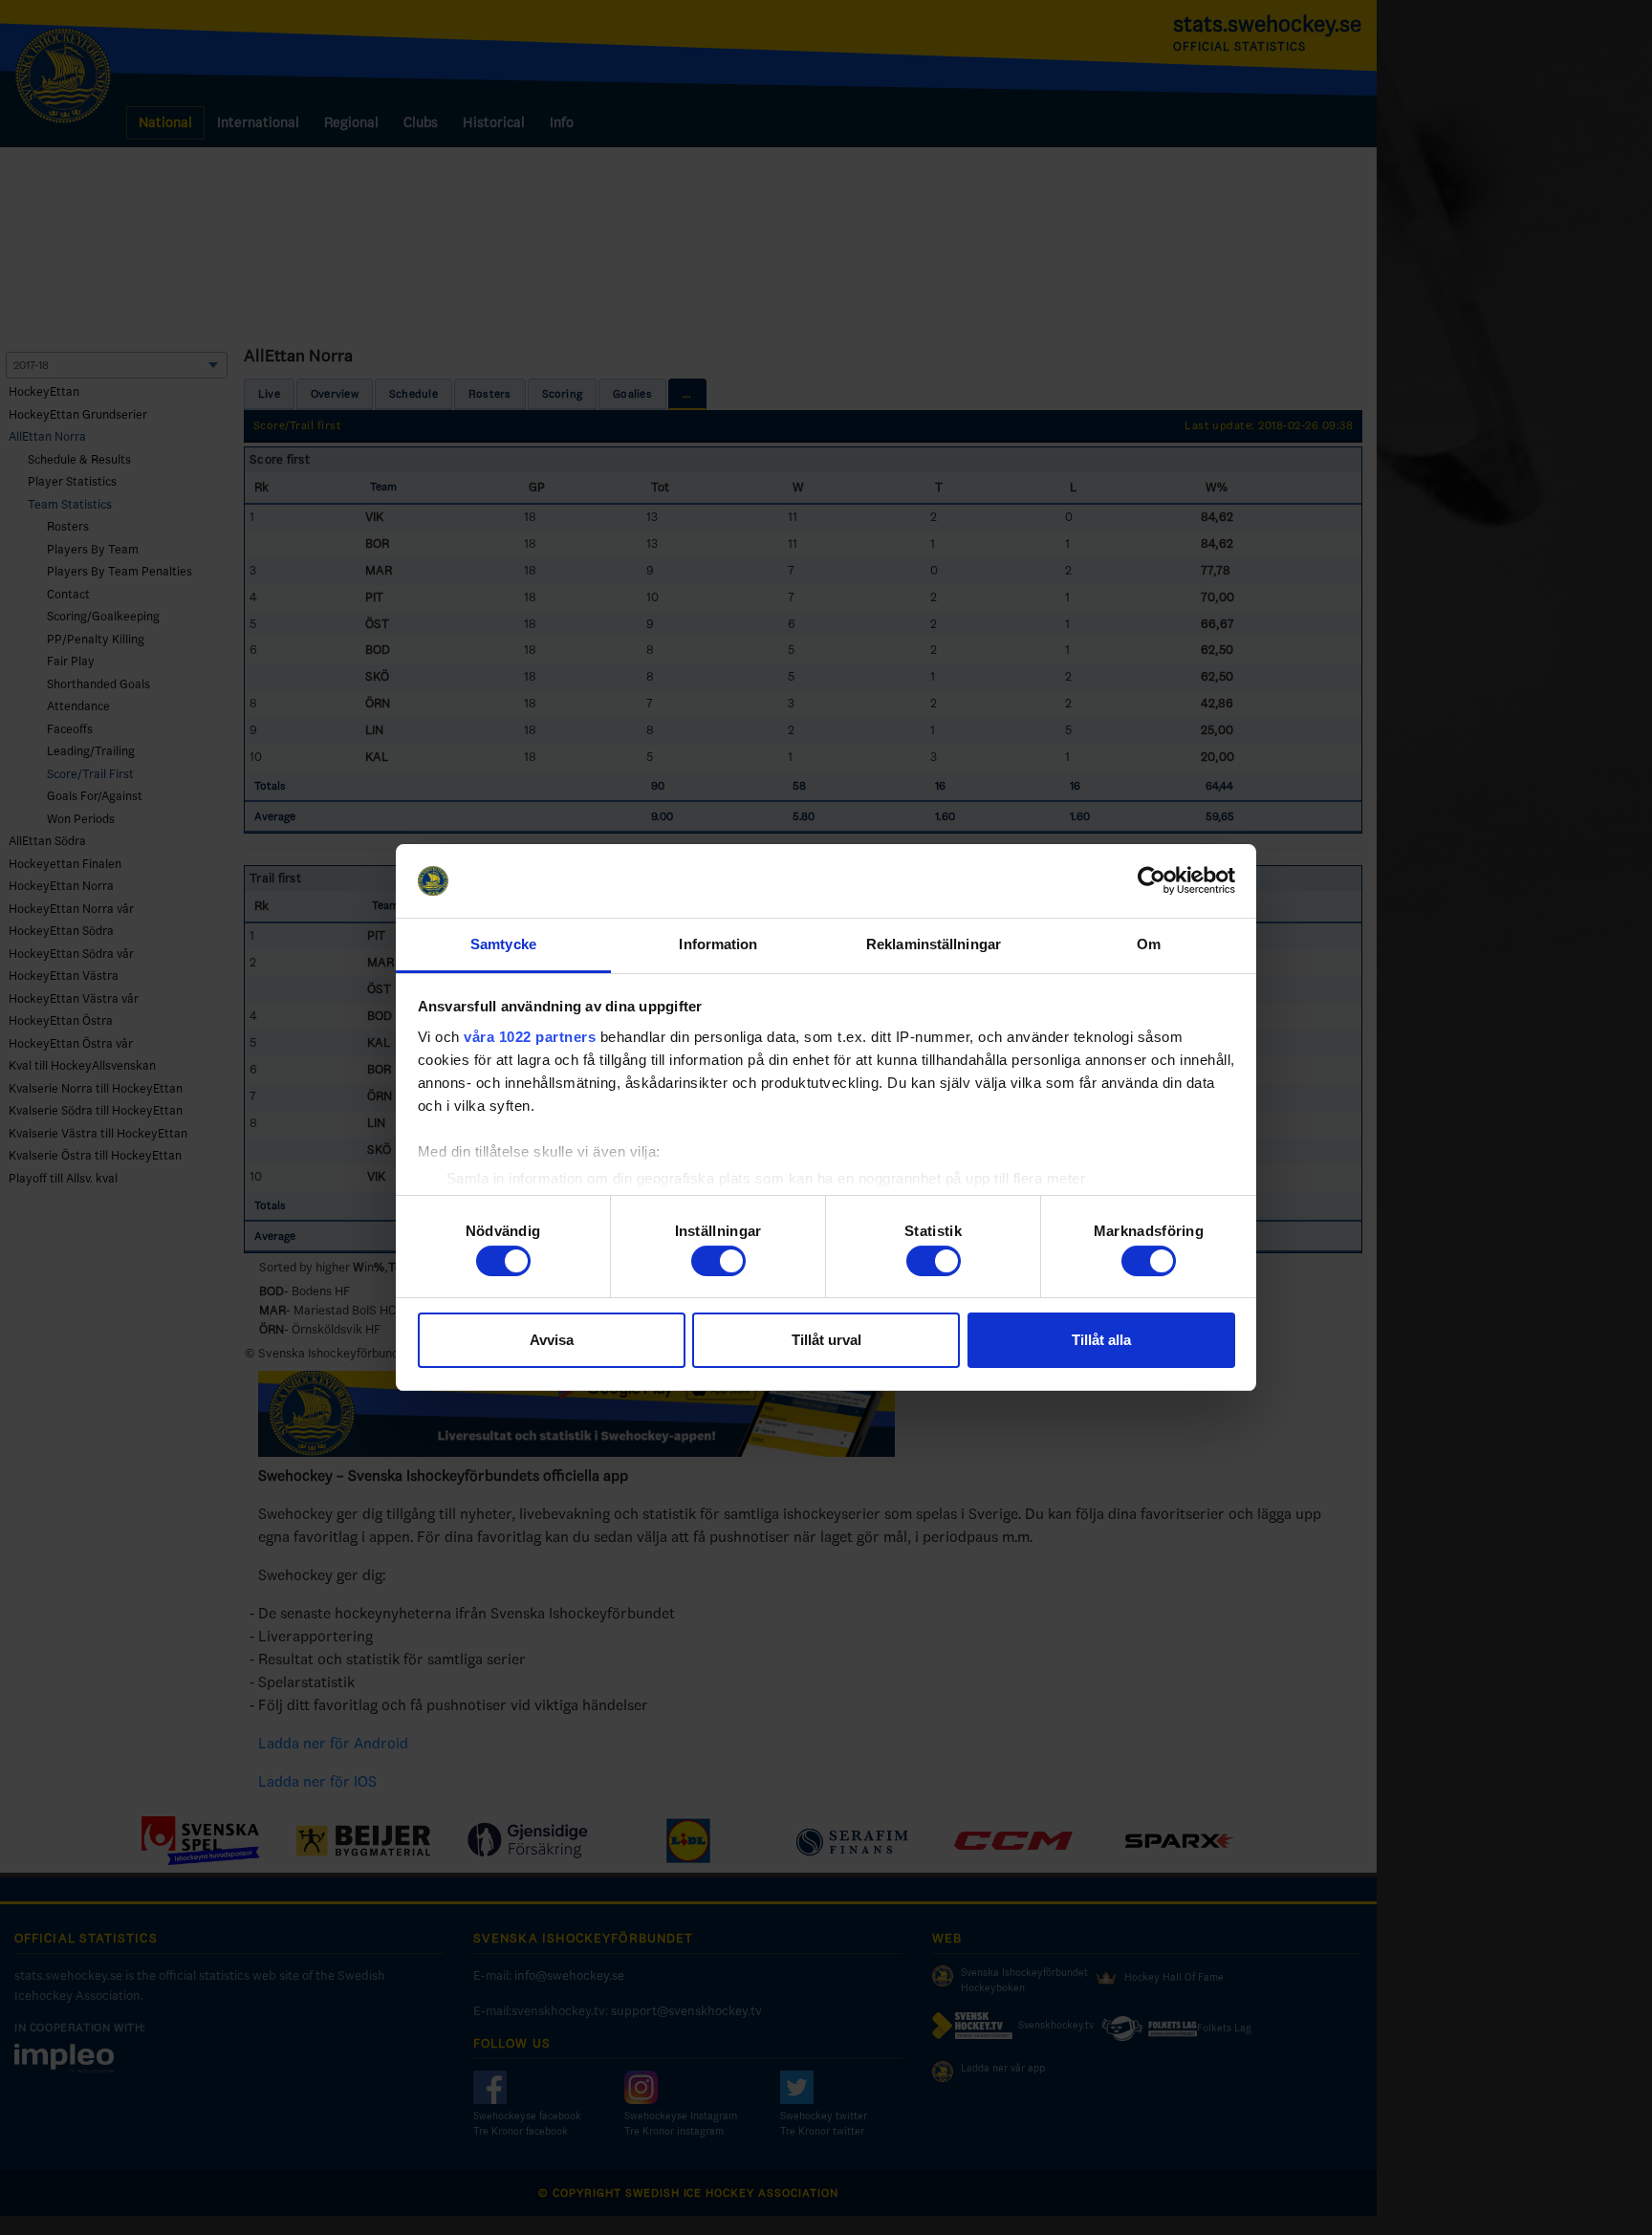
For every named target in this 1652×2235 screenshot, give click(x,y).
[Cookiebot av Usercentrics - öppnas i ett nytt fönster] (1152, 881)
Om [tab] (1149, 944)
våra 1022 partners (530, 1037)
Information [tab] (718, 944)
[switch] (718, 1261)
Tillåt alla (1101, 1340)
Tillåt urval (826, 1340)
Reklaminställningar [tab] (934, 944)
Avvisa (552, 1340)
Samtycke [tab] (503, 944)
